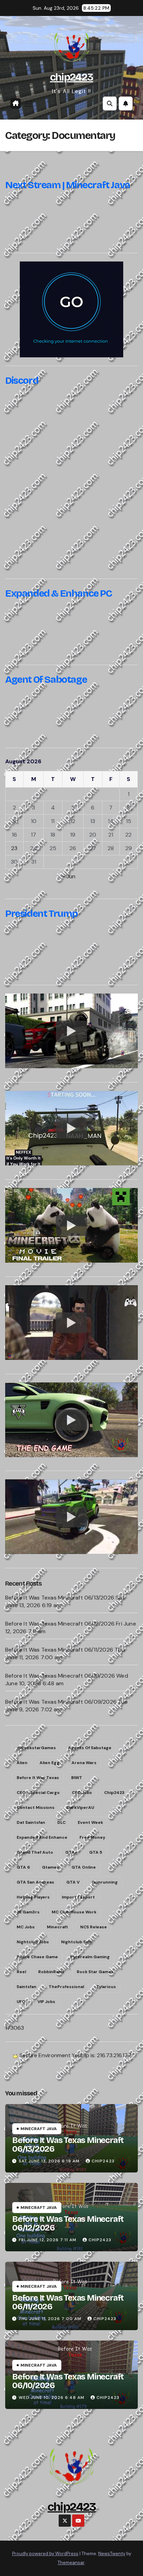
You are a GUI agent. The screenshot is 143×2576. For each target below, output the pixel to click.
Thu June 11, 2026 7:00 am (50, 2319)
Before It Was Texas (38, 1778)
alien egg (49, 1763)
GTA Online (84, 1867)
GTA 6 (23, 1867)
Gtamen (51, 1867)
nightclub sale (77, 1942)
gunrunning (105, 1882)
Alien (22, 1763)
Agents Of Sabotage (90, 1748)
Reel (21, 1972)
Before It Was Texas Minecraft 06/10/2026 (60, 1676)
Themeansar (71, 2563)
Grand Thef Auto (35, 1852)
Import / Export (78, 1897)
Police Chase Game (37, 1957)
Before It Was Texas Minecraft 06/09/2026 (61, 1702)
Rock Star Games (95, 1972)
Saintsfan (27, 1987)
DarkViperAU (80, 1808)
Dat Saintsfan (31, 1822)
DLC (61, 1822)
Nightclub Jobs (33, 1942)
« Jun (69, 876)
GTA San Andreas (35, 1882)
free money (92, 1837)
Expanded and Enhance (42, 1837)
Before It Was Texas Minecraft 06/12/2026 (60, 1624)
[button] (110, 103)
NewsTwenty (112, 2554)
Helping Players (33, 1897)
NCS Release (94, 1927)
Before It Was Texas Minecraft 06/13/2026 (60, 1598)
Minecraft (57, 1927)
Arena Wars (84, 1763)
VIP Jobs (46, 2002)
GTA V (73, 1882)
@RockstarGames (36, 1748)
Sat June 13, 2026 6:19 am (49, 2161)
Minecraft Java (39, 2129)
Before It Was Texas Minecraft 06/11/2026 (59, 1650)
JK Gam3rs (28, 1912)
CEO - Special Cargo (38, 1793)
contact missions (36, 1808)
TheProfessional (66, 1987)
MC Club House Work (74, 1912)
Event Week (90, 1822)
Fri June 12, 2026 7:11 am (48, 2240)
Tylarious (106, 1987)
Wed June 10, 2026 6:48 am (52, 2398)
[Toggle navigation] (28, 104)
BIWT (77, 1778)
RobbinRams (51, 1972)
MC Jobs (26, 1927)
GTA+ (71, 1852)
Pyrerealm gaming (90, 1957)
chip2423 (71, 77)
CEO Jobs (82, 1793)
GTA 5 (96, 1852)
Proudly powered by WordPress (45, 2554)
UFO (21, 2002)
